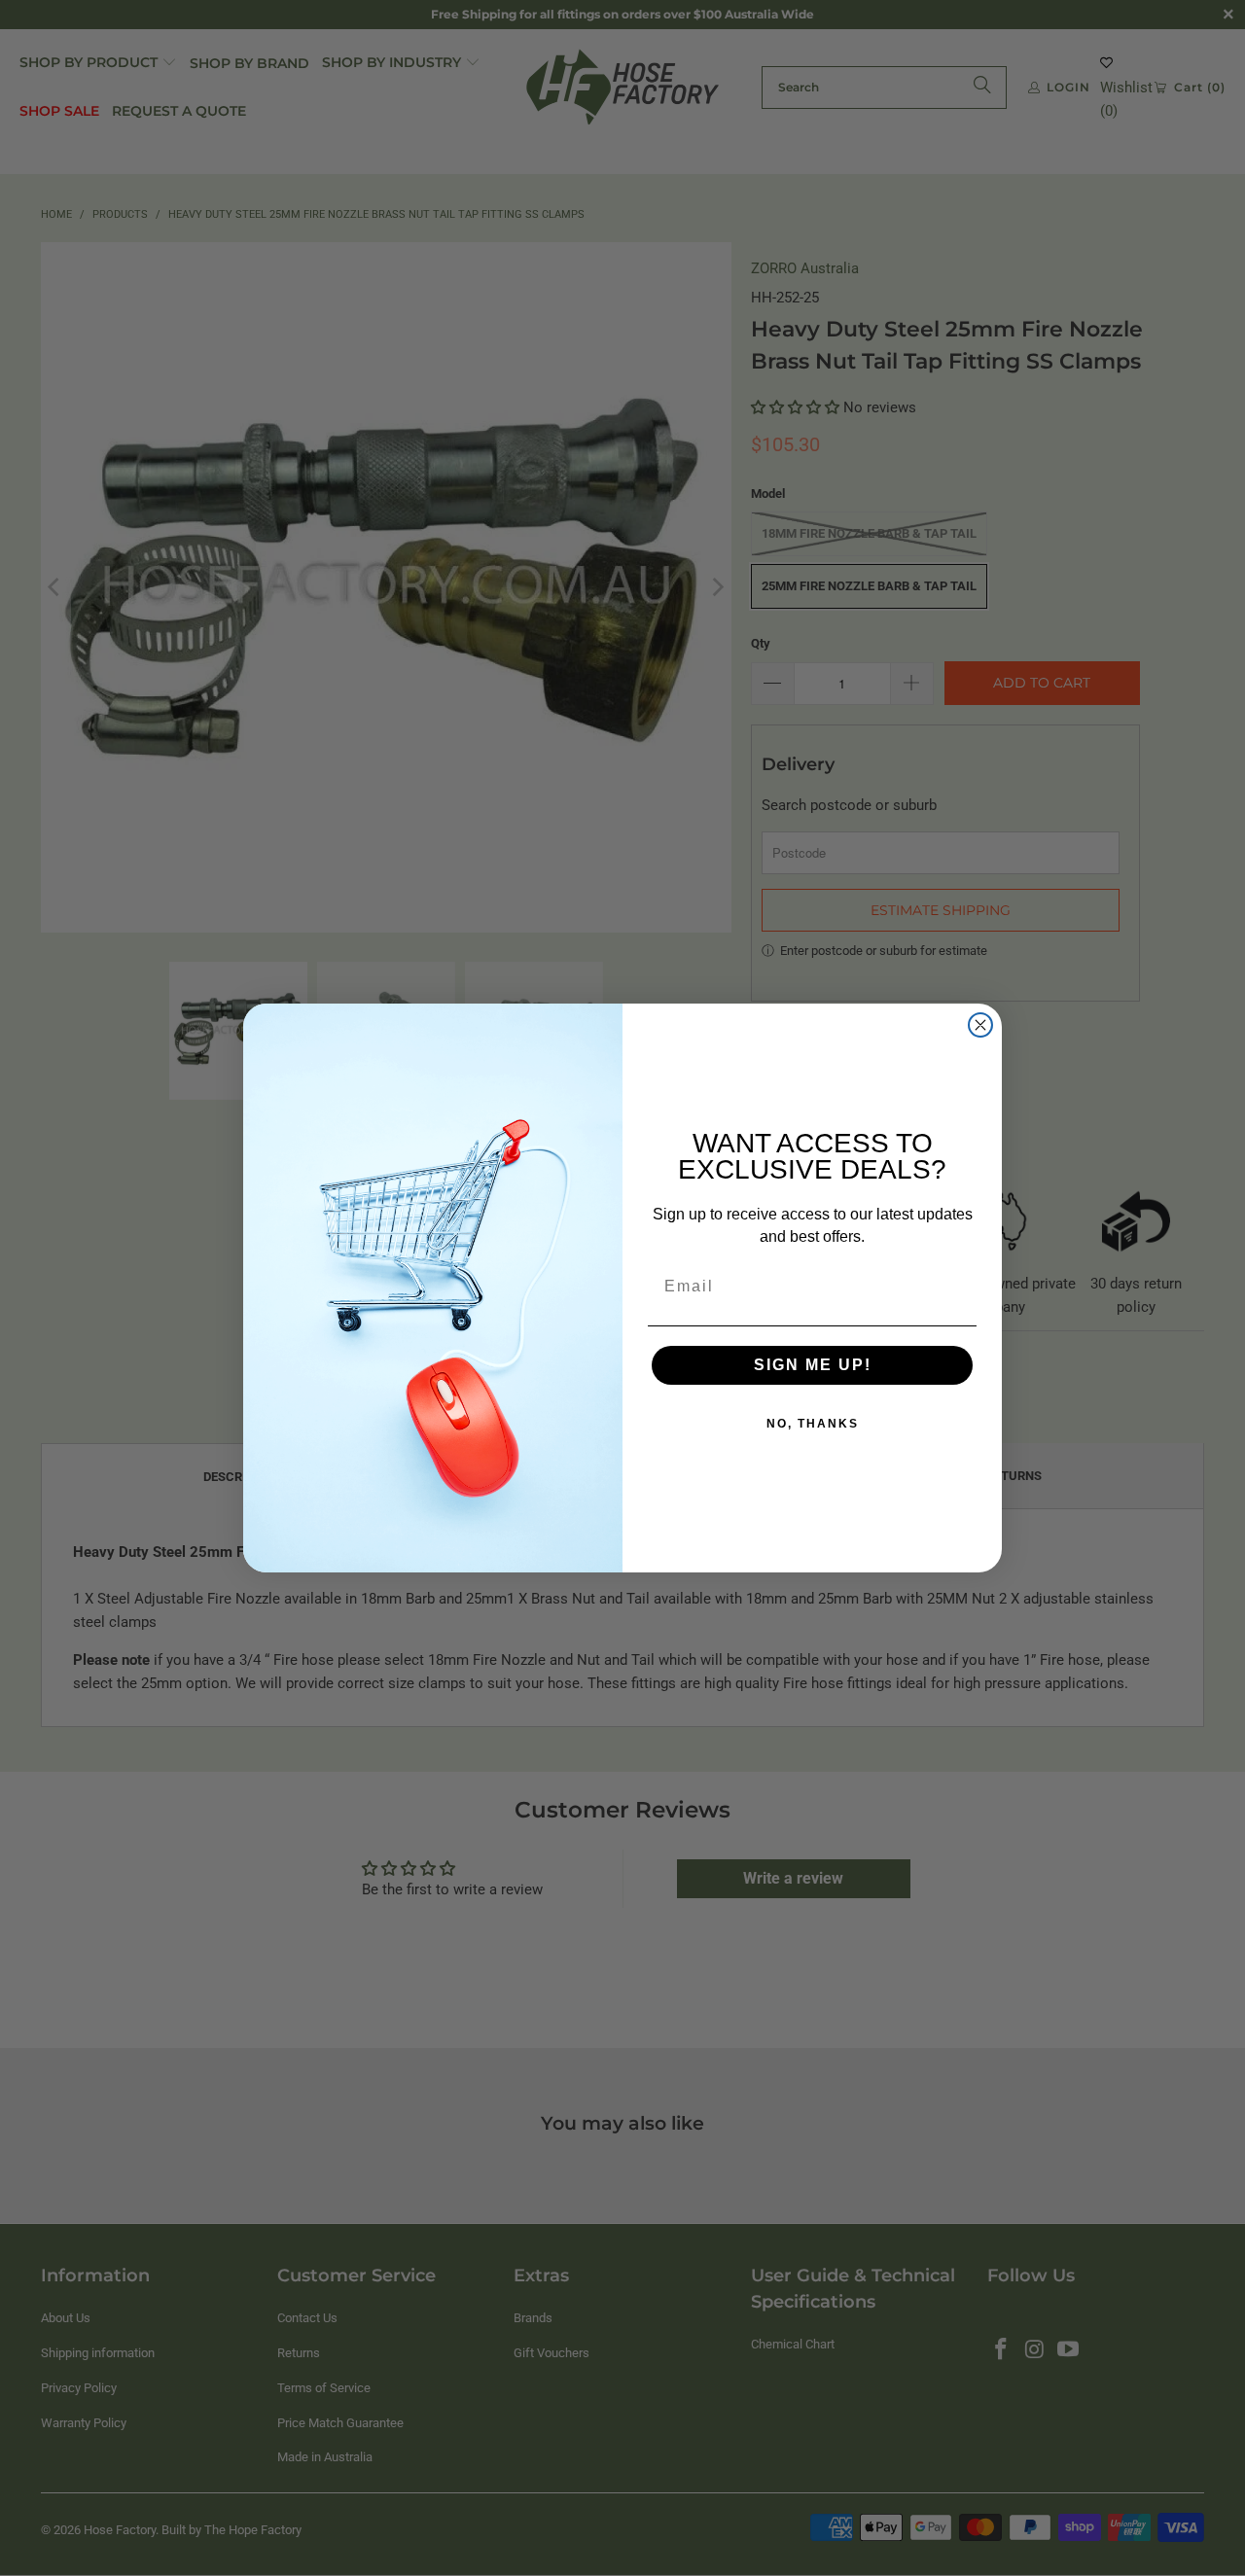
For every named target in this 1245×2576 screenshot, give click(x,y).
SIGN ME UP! (813, 1365)
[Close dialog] (980, 1025)
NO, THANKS (813, 1424)
